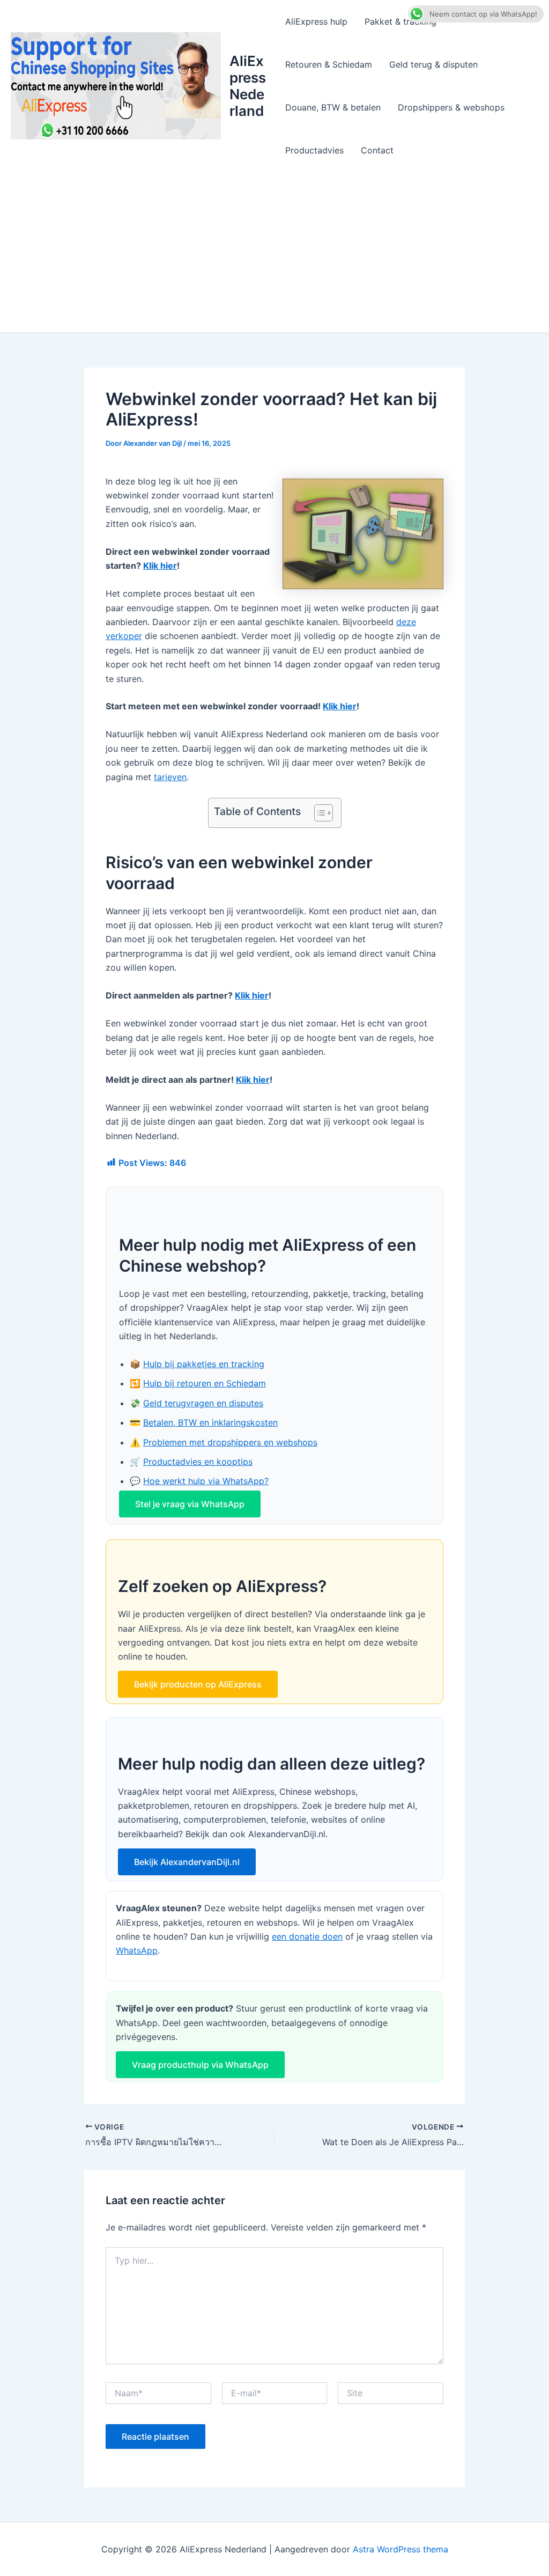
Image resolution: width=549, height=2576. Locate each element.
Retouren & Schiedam (329, 64)
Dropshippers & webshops (451, 107)
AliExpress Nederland (248, 86)
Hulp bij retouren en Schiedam (205, 1383)
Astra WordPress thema (400, 2549)
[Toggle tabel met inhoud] (318, 813)
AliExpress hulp (316, 21)
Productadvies (314, 150)
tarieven (170, 777)
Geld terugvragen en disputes (203, 1403)
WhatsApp (137, 1950)
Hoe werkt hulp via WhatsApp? (206, 1481)
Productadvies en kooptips (198, 1462)
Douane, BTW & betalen (333, 107)
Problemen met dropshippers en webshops (230, 1442)
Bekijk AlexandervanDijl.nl (187, 1862)
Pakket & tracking (400, 21)
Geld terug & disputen (433, 64)
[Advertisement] (274, 252)
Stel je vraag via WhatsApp (190, 1504)
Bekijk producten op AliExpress (198, 1684)
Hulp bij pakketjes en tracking (204, 1364)
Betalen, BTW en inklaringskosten (210, 1422)
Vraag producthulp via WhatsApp (200, 2065)
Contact (377, 150)
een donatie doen (307, 1936)
